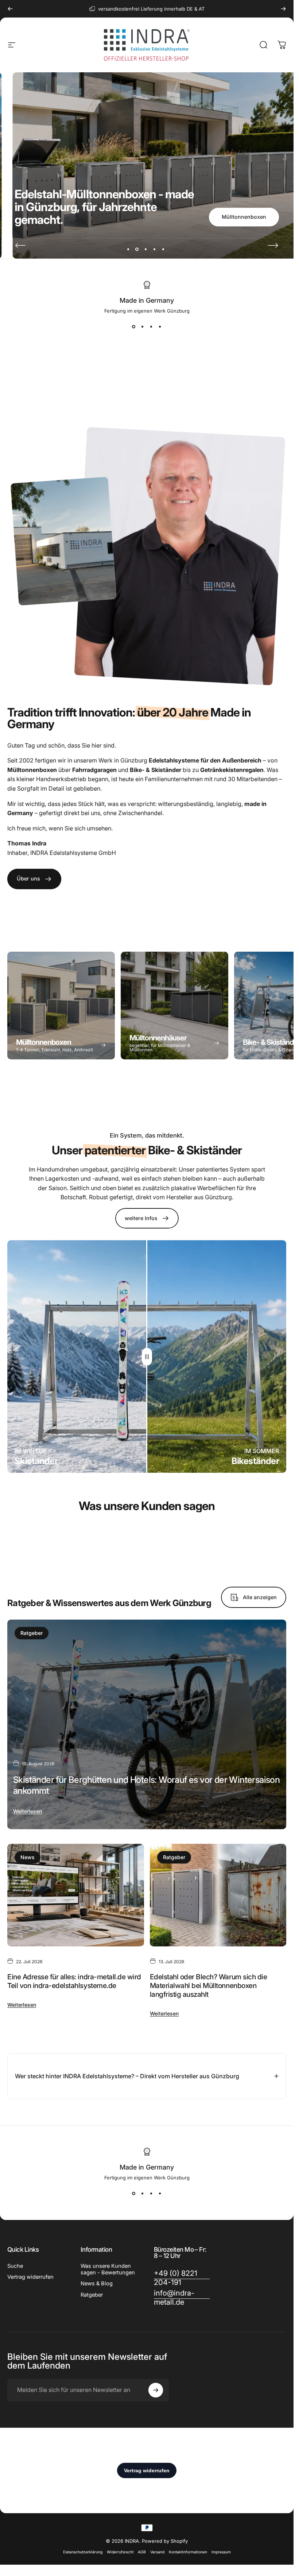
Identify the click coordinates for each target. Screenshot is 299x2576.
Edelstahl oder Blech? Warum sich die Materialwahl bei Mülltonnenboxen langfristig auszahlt (209, 1985)
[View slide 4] (160, 327)
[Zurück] (10, 9)
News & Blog (97, 2283)
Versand (157, 2552)
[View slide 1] (134, 327)
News (28, 1857)
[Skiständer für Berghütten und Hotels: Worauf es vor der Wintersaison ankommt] (147, 1724)
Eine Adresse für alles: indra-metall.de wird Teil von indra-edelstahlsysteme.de (74, 1981)
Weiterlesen (28, 1811)
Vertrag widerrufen (30, 2277)
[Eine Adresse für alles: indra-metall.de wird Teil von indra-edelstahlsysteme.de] (76, 1895)
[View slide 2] (143, 327)
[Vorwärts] (283, 9)
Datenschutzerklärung (83, 2552)
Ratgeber (32, 1633)
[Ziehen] (147, 1357)
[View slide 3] (151, 327)
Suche (15, 2266)
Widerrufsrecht (120, 2552)
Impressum (221, 2552)
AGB (142, 2552)
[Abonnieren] (156, 2390)
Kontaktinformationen (188, 2552)
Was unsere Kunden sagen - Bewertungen (108, 2269)
